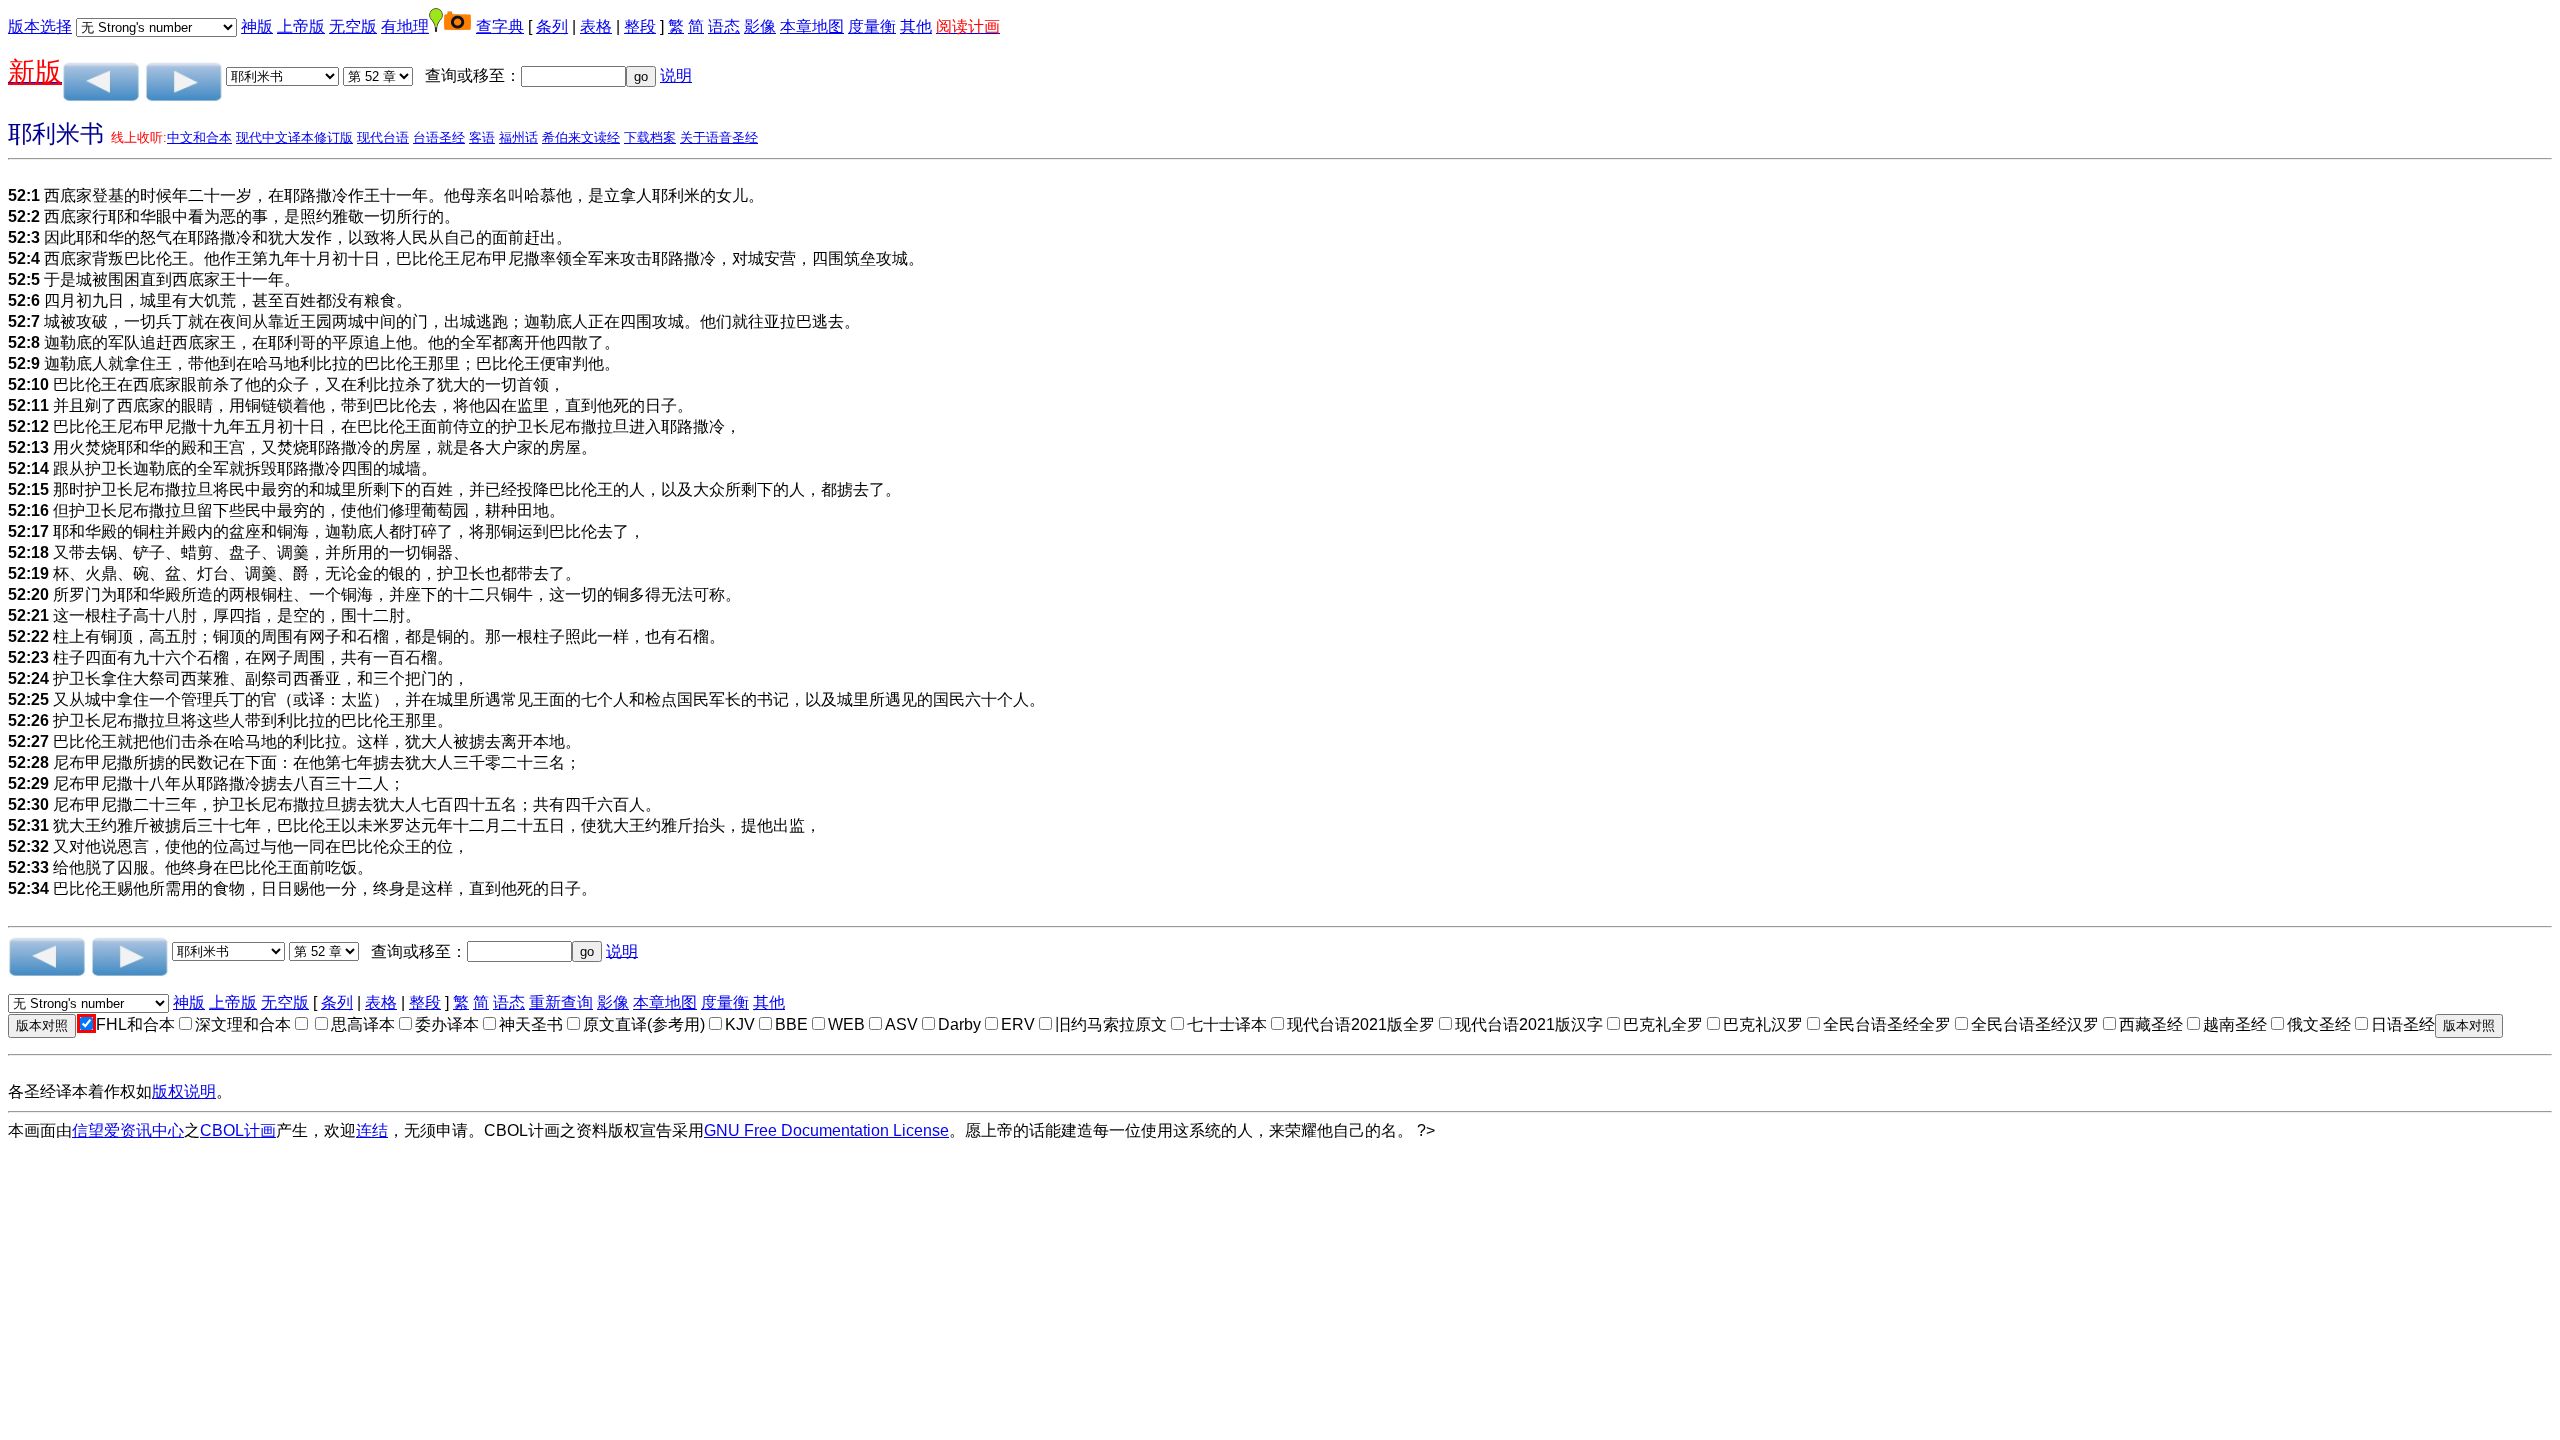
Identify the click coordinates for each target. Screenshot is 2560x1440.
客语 (482, 137)
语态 (724, 26)
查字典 (500, 26)
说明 (676, 75)
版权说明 (184, 1091)
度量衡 (872, 26)
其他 (916, 26)
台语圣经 (439, 137)
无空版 (353, 26)
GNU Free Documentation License (826, 1130)
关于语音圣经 (719, 137)
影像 (760, 26)
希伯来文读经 (581, 137)
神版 (257, 26)
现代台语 (383, 137)
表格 (596, 26)
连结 (372, 1130)
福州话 (518, 137)
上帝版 (301, 26)
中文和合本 (199, 137)
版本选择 (40, 26)
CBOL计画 (238, 1130)
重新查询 (561, 1002)
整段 (640, 26)
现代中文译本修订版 (294, 137)
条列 (552, 26)
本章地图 (812, 26)
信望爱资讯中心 (128, 1130)
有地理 (405, 26)
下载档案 (650, 137)
